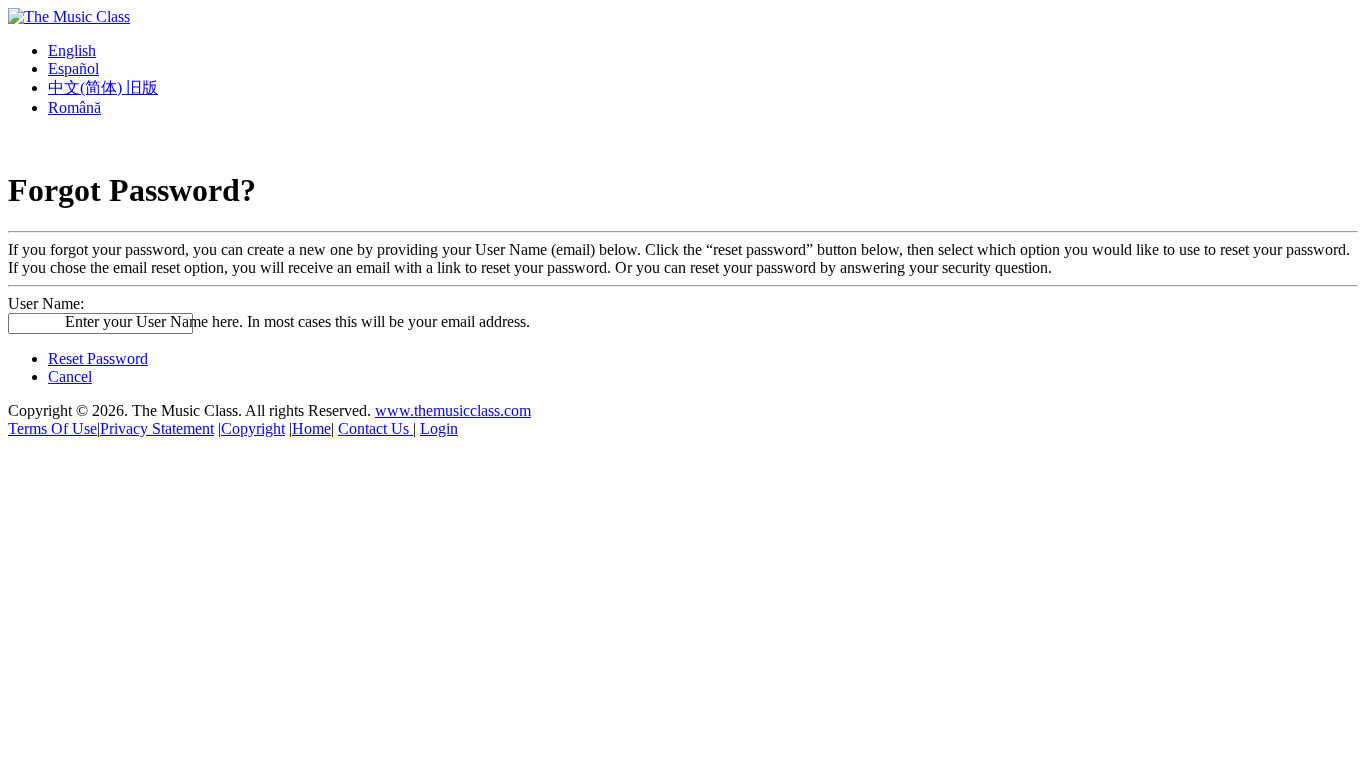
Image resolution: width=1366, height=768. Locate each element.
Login (439, 428)
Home (311, 428)
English (72, 50)
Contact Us (375, 428)
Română (74, 107)
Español (73, 68)
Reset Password (98, 358)
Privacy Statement (157, 428)
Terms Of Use (52, 428)
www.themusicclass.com (453, 410)
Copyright (253, 428)
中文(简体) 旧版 (103, 87)
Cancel (70, 376)
